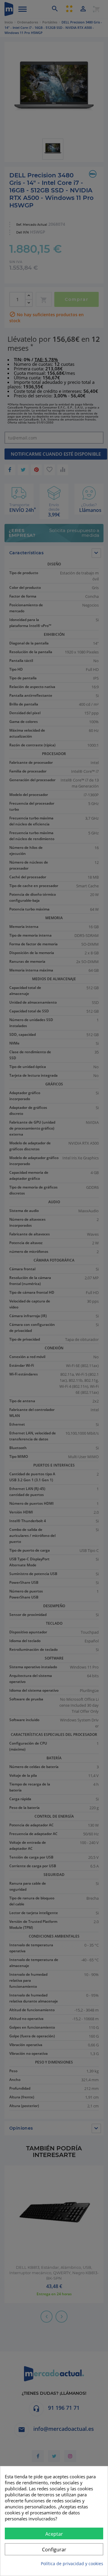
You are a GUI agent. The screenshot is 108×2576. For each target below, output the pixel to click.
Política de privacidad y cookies (72, 2564)
